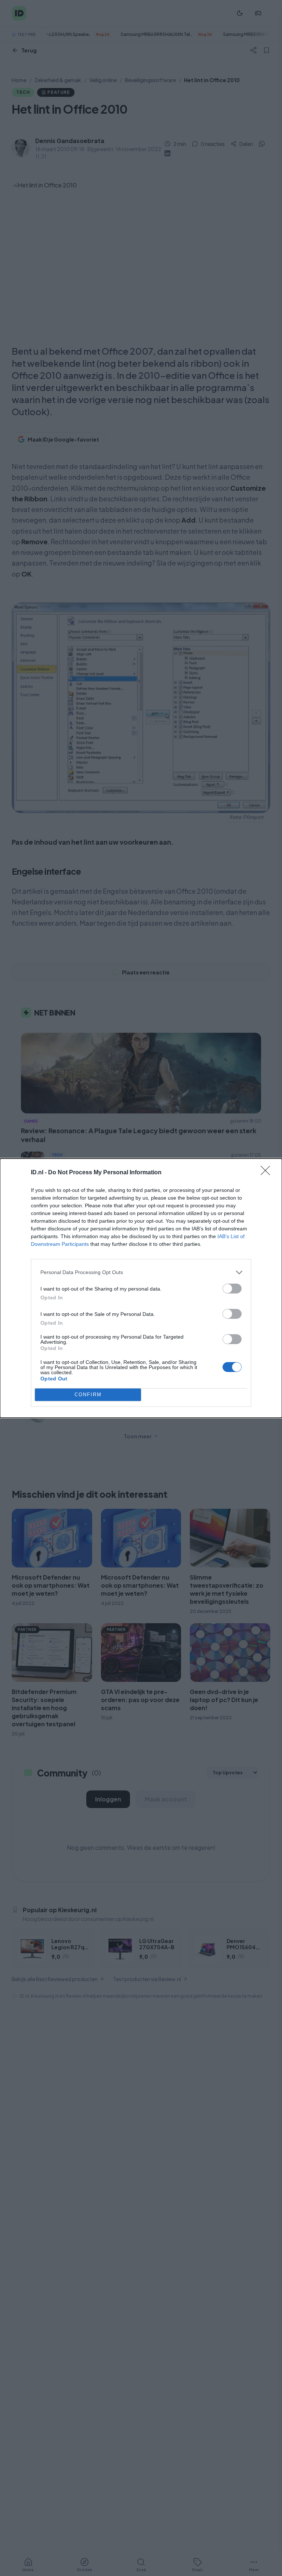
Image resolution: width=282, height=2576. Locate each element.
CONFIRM (88, 1395)
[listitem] (141, 1272)
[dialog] (141, 1288)
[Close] (268, 1173)
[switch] (232, 1289)
